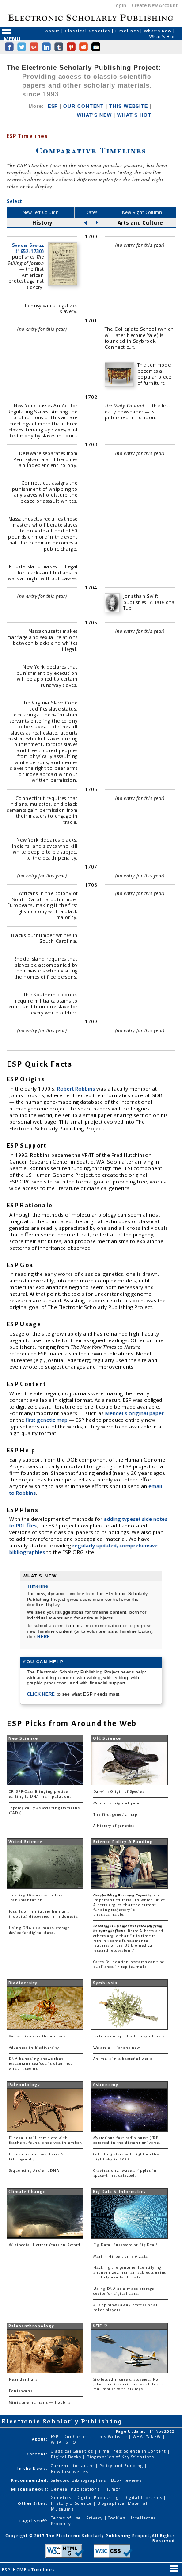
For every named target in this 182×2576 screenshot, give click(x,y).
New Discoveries (70, 2471)
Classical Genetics (88, 31)
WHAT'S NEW (94, 115)
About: (40, 2439)
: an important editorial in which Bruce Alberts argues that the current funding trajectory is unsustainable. (129, 1905)
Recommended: (30, 2480)
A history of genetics (114, 1826)
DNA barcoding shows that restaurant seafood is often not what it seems (41, 2064)
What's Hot (162, 36)
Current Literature (73, 2466)
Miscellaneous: (30, 2489)
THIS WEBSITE (129, 106)
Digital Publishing (98, 2498)
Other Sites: (33, 2503)
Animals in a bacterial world (123, 2059)
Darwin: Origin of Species (119, 1792)
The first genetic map (115, 1815)
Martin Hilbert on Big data (121, 2256)
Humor (113, 2489)
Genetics (62, 2498)
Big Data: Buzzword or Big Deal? (126, 2245)
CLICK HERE (42, 1694)
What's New (158, 31)
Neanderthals (23, 2379)
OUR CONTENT (83, 106)
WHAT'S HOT (134, 115)
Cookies (117, 2518)
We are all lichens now (117, 2048)
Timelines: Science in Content (133, 2451)
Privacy (95, 2518)
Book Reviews (126, 2480)
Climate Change (27, 2192)
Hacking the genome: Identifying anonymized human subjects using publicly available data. (130, 2272)
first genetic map (47, 1420)
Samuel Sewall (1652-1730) (28, 248)
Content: (37, 2454)
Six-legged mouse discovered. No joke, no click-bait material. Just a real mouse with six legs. (129, 2384)
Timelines (127, 31)
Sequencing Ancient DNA (34, 2171)
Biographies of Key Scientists (120, 2457)
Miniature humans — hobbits (40, 2402)
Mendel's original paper (135, 1413)
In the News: (32, 2468)
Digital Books (67, 2457)
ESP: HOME (15, 2570)
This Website (113, 2436)
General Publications (76, 2489)
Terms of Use (66, 2518)
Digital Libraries (144, 2498)
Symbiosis (105, 1983)
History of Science (72, 2503)
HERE (44, 1636)
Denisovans (21, 2391)
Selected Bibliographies (79, 2480)
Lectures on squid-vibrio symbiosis (129, 2036)
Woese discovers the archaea (38, 2036)
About (53, 31)
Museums (62, 2509)
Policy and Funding (122, 2466)
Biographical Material (123, 2503)
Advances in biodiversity (34, 2048)
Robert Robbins (77, 1089)
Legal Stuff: (34, 2521)
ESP (53, 106)
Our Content (78, 2436)
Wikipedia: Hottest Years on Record (45, 2245)
